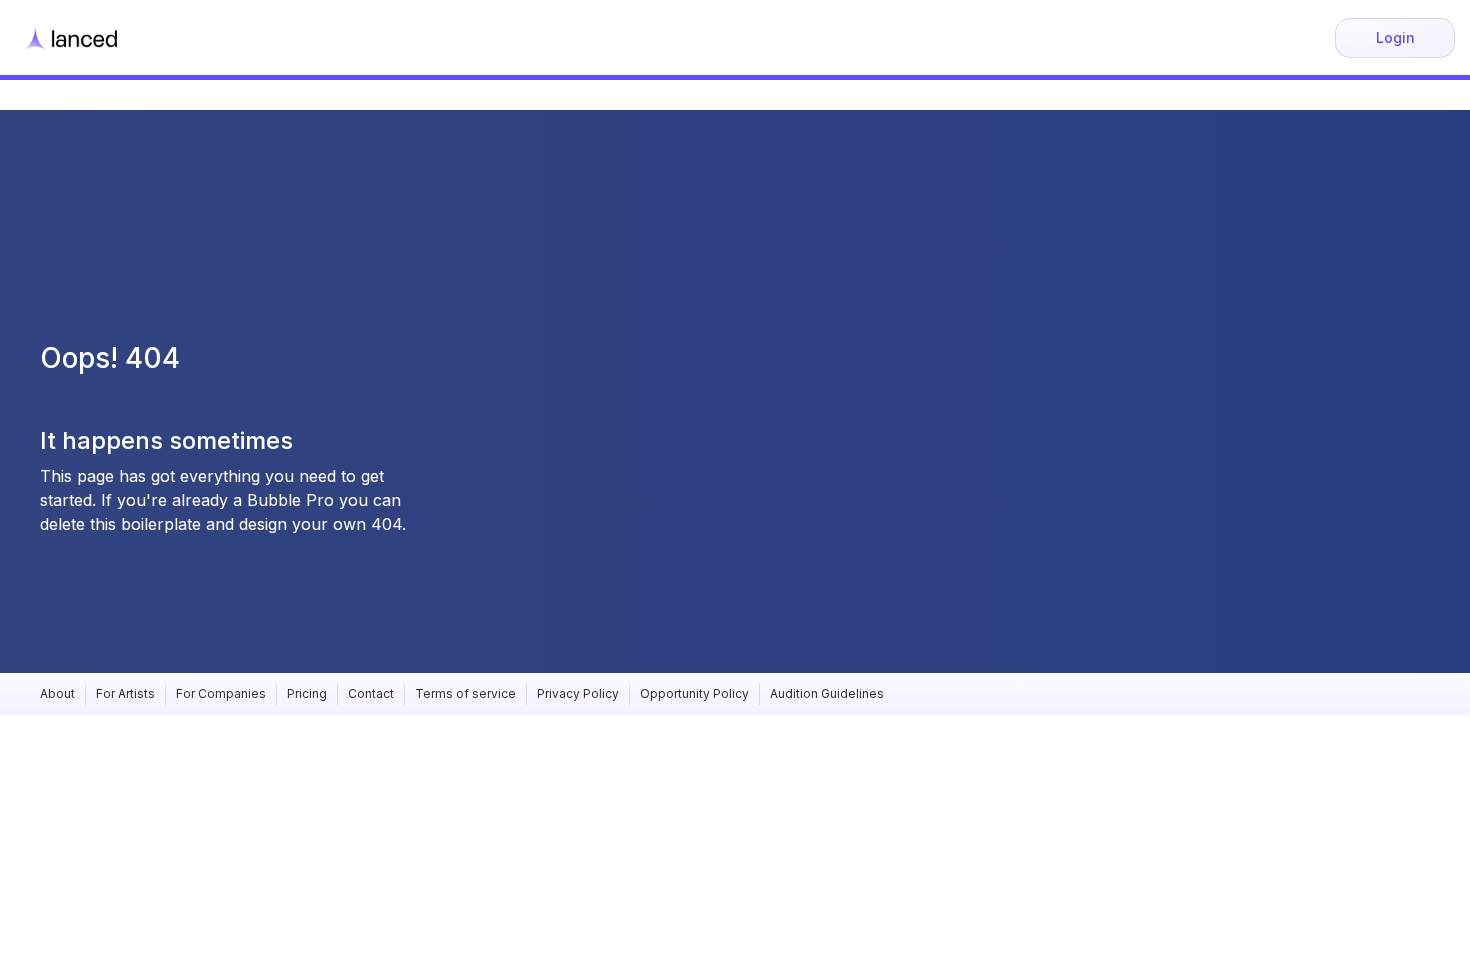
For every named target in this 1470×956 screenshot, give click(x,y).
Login (1395, 37)
